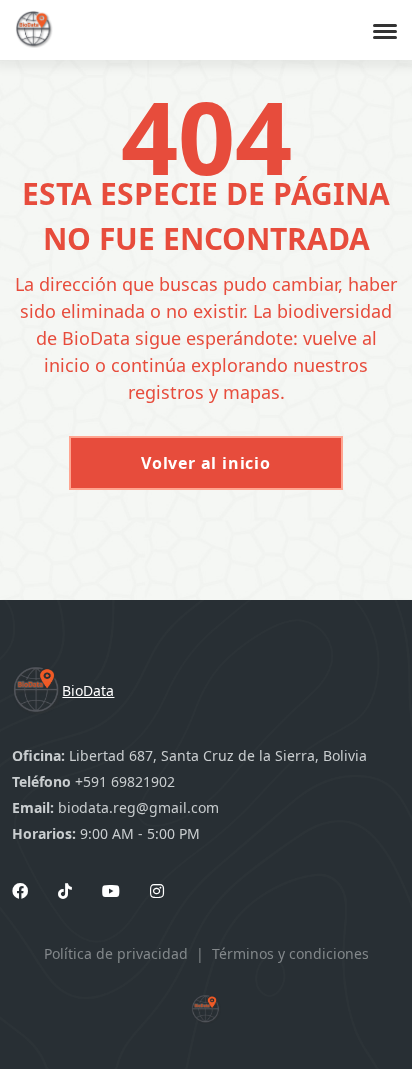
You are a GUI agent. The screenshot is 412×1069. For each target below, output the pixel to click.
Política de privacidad (116, 953)
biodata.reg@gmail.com (138, 807)
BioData (88, 690)
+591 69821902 (125, 781)
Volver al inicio (206, 463)
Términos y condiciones (290, 953)
